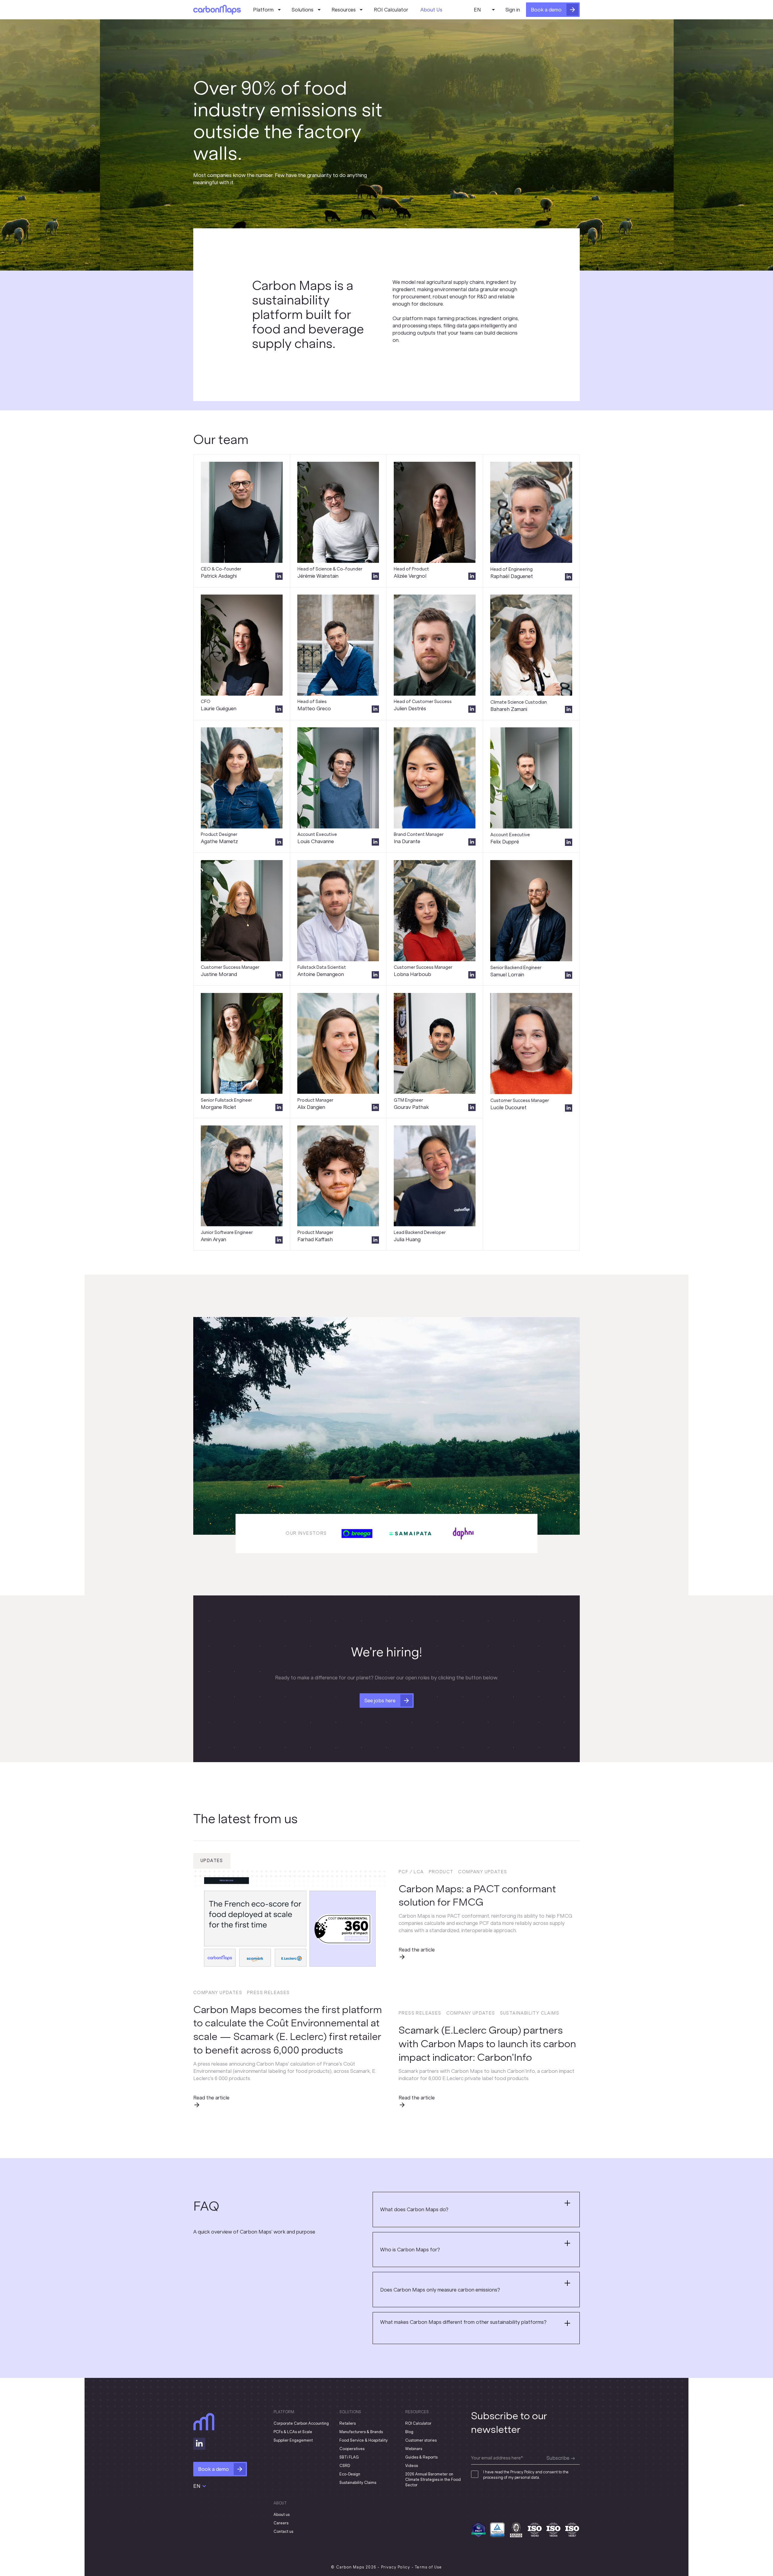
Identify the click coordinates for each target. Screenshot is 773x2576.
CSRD (345, 2466)
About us (282, 2515)
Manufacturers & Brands (361, 2432)
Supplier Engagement (293, 2440)
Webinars (414, 2449)
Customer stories (421, 2440)
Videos (412, 2466)
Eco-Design (350, 2474)
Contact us (283, 2531)
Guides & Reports (421, 2457)
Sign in (513, 10)
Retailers (348, 2423)
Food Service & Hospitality (364, 2440)
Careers (281, 2523)
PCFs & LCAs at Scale (293, 2432)
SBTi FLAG (349, 2457)
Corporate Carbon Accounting (301, 2423)
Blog (409, 2432)
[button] (266, 10)
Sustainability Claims (358, 2483)
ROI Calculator (391, 10)
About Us (431, 10)
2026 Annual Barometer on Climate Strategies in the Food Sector (433, 2480)
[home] (217, 10)
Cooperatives (352, 2449)
